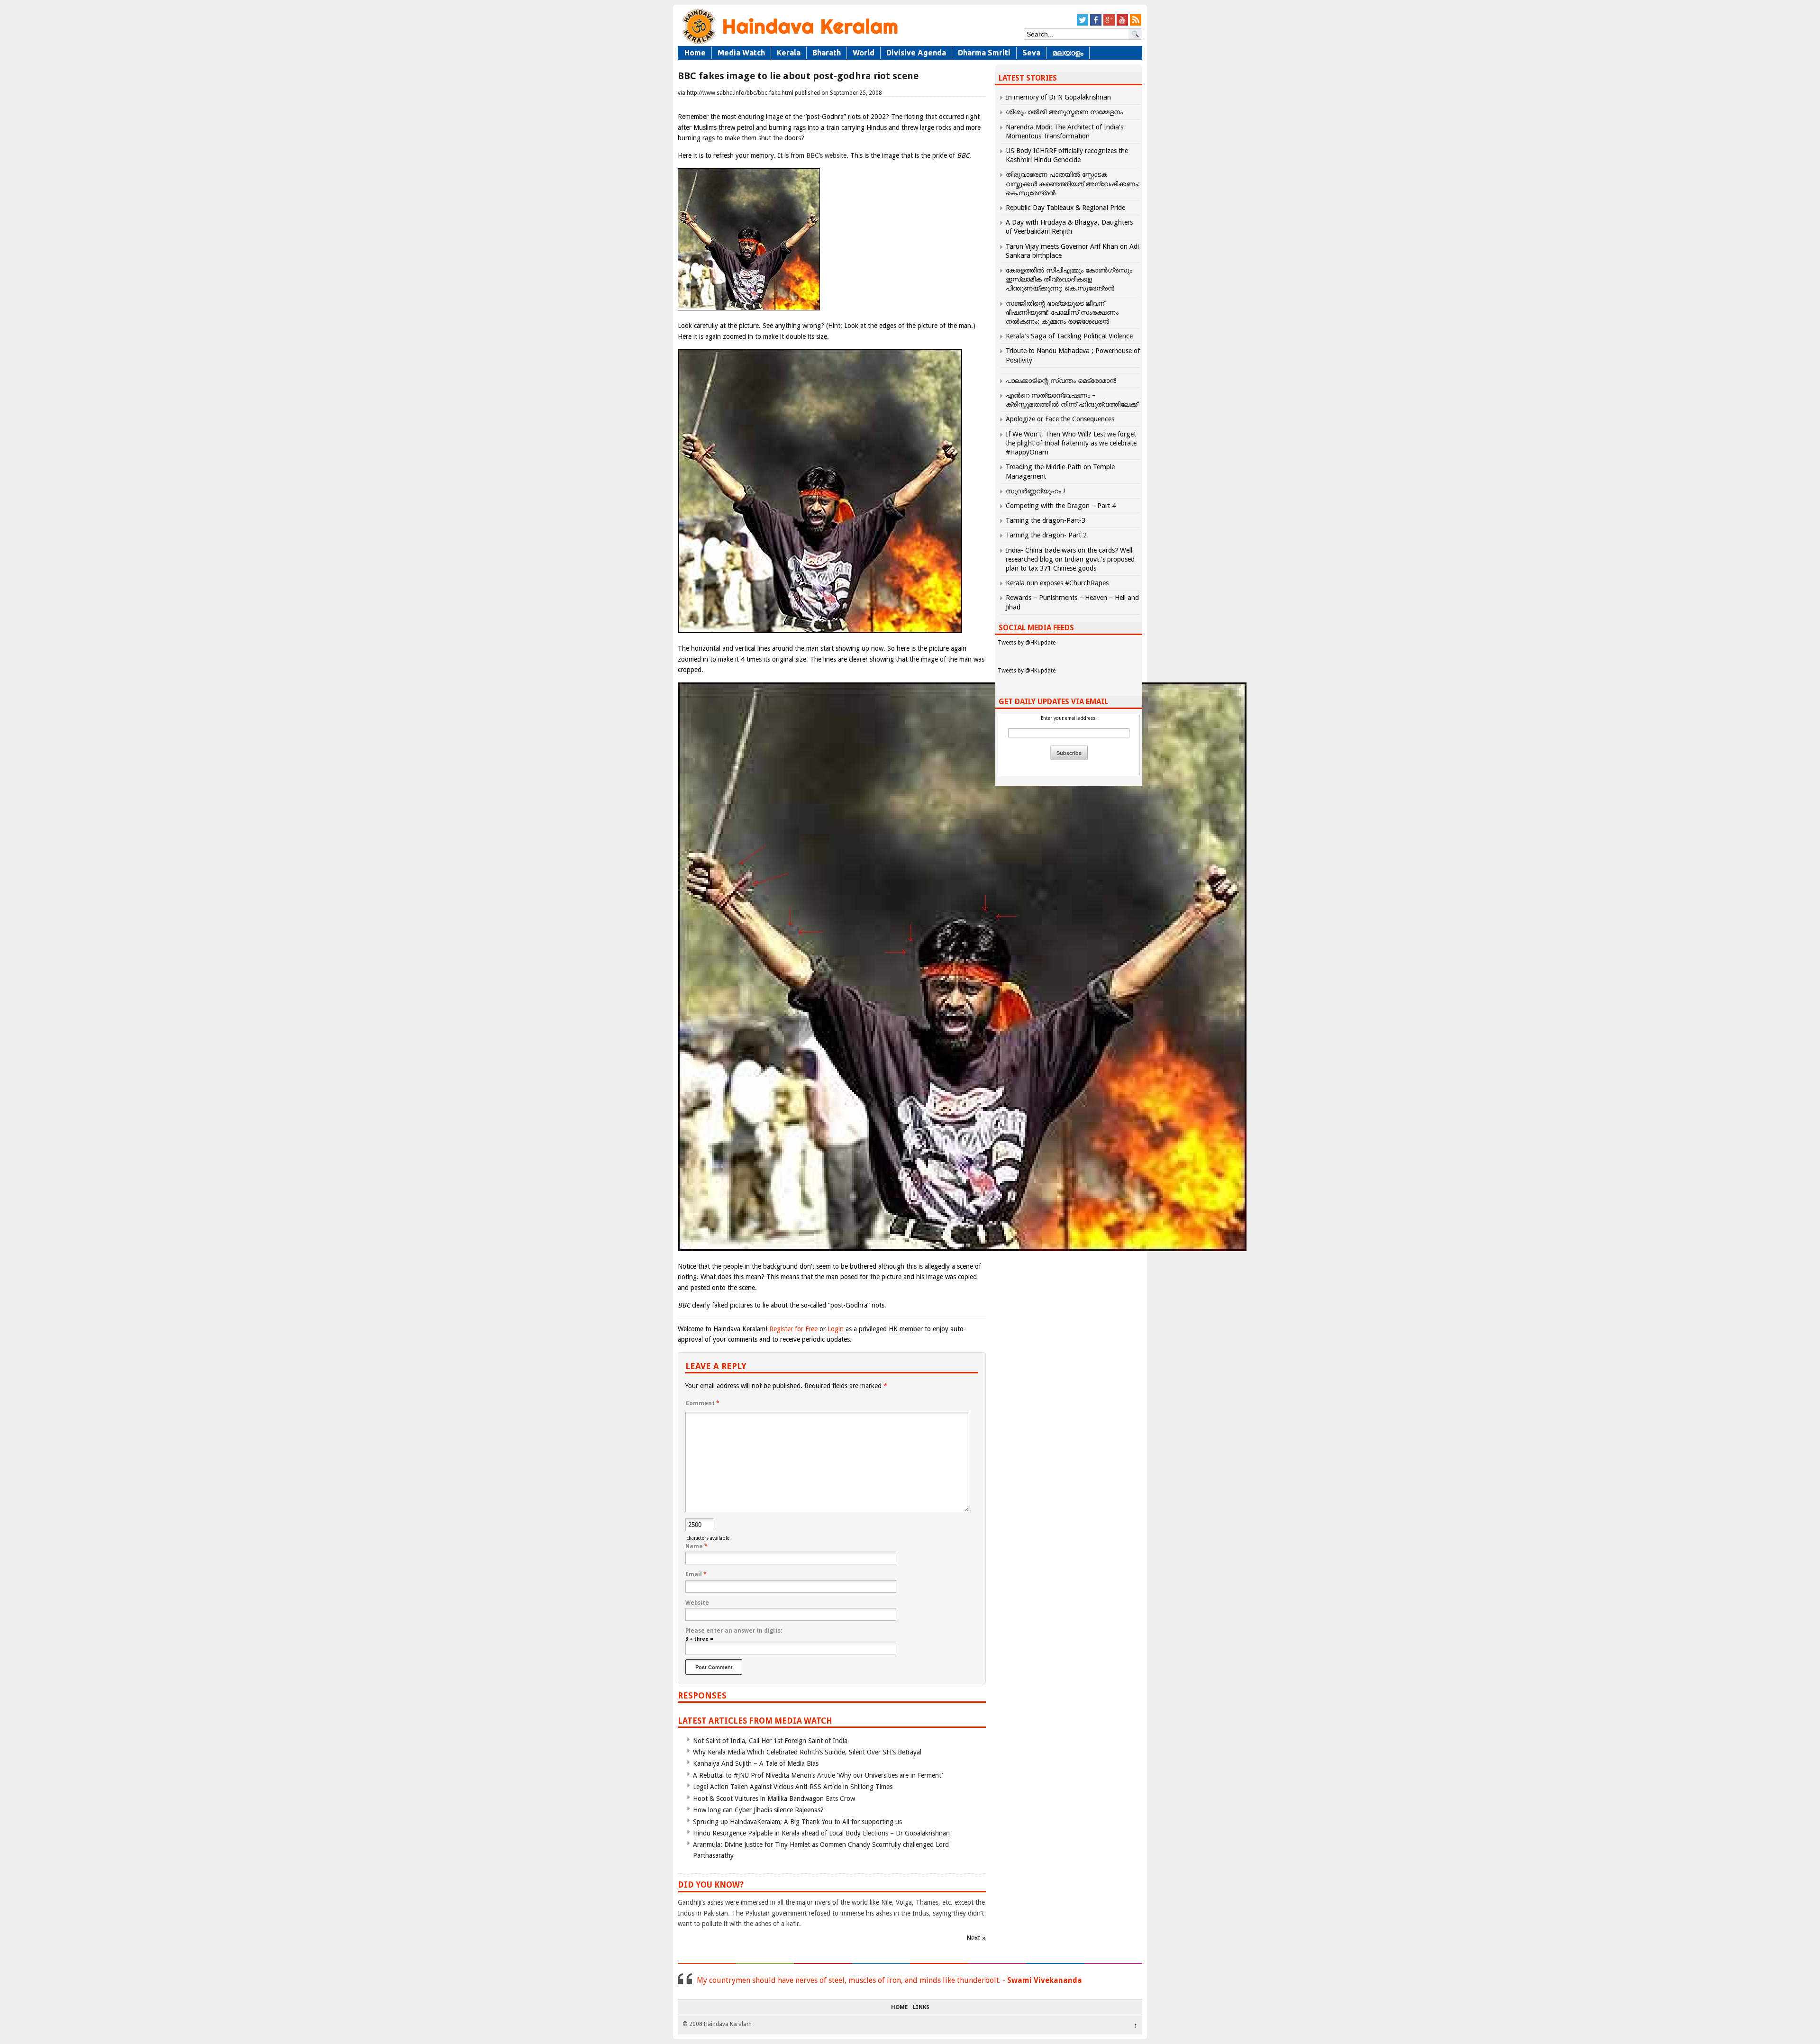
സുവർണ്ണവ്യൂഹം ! (1035, 491)
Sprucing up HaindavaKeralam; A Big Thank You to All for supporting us (797, 1822)
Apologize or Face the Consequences (1060, 419)
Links (921, 2008)
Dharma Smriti (984, 53)
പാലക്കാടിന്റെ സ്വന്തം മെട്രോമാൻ (1061, 381)
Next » (976, 1938)
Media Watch (741, 53)
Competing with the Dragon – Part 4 (1061, 506)
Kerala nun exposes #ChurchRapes (1057, 583)
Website (697, 1603)
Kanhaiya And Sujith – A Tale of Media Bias (756, 1763)
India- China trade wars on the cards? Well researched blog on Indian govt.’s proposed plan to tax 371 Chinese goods (1070, 559)
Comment (702, 1403)
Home (695, 53)
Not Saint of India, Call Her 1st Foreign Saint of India (770, 1741)
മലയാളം (1068, 53)
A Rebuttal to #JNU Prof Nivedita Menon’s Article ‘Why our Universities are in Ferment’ (818, 1775)
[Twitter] (1083, 24)
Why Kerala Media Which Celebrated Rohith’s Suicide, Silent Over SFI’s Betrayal (807, 1752)
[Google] (1109, 24)
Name (696, 1546)
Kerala (789, 53)
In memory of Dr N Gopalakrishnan (1058, 97)
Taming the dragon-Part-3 (1046, 520)
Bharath (827, 53)
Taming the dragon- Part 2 (1046, 535)
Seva (1031, 53)
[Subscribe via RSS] (1136, 24)
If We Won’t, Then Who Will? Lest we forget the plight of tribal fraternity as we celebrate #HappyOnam (1071, 443)
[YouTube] (1122, 24)
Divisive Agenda (916, 53)
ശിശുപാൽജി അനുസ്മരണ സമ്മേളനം (1064, 112)
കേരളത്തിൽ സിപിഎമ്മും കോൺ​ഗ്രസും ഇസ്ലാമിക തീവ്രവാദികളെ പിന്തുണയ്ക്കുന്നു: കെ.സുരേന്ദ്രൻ (1069, 279)
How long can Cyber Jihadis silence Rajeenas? (758, 1810)
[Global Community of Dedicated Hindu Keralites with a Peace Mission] (789, 43)
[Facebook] (1096, 24)
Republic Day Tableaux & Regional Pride (1065, 208)
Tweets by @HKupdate (1027, 643)
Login (836, 1329)
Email (696, 1574)
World (864, 53)
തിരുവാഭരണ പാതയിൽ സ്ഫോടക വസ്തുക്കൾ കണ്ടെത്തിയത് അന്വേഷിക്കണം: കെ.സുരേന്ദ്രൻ (1073, 183)
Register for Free (793, 1329)
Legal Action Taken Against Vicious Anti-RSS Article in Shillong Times (793, 1787)
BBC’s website (826, 155)
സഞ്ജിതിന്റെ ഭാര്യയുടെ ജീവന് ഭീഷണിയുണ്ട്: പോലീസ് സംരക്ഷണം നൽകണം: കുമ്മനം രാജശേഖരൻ (1062, 312)
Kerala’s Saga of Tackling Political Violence (1069, 336)
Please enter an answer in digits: (734, 1631)
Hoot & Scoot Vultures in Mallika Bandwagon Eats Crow (774, 1799)
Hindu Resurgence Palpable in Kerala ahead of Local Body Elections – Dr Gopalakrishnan (821, 1833)
